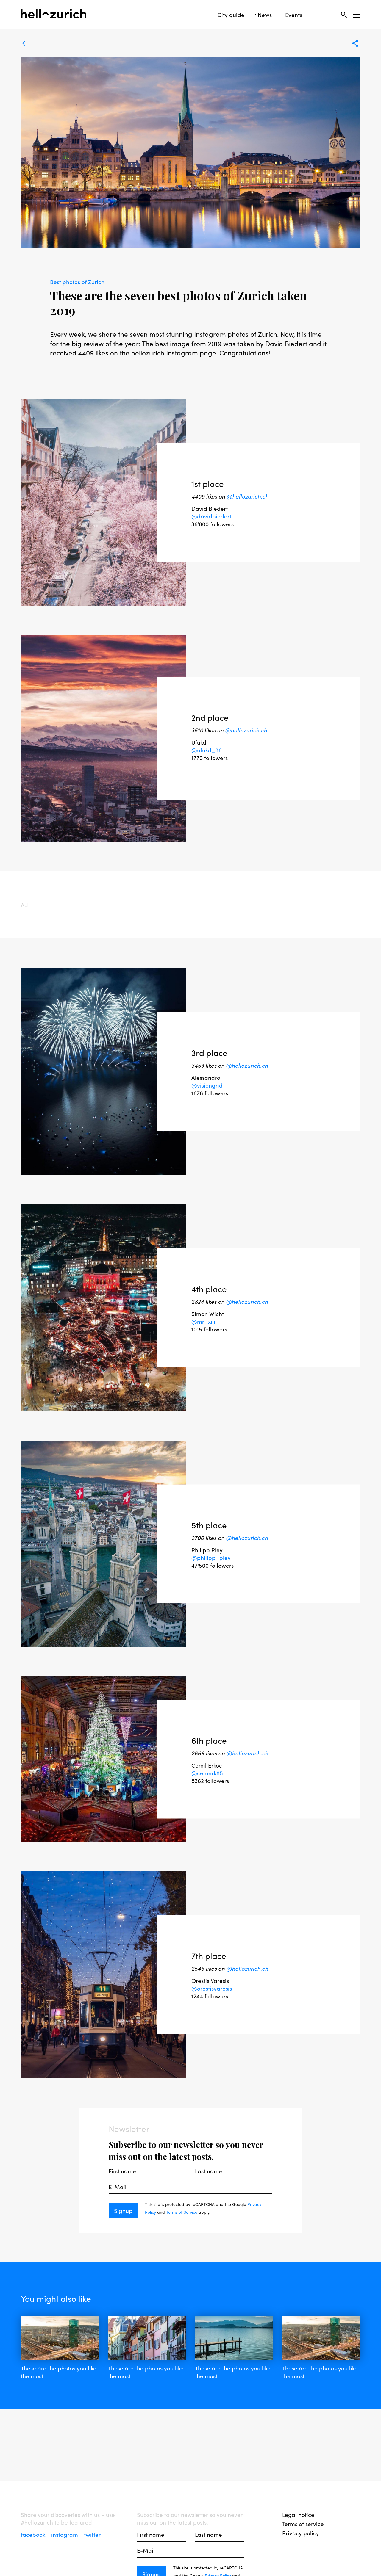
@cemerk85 (207, 1773)
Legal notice (298, 2514)
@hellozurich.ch (248, 496)
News (265, 15)
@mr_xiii (203, 1321)
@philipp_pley (211, 1557)
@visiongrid (207, 1085)
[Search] (344, 14)
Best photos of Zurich (77, 282)
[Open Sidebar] (357, 15)
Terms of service (303, 2524)
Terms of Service (182, 2212)
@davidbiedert (211, 516)
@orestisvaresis (212, 1988)
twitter (92, 2534)
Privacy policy (301, 2533)
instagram (65, 2534)
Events (294, 15)
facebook (34, 2534)
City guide (231, 15)
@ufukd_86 (207, 750)
